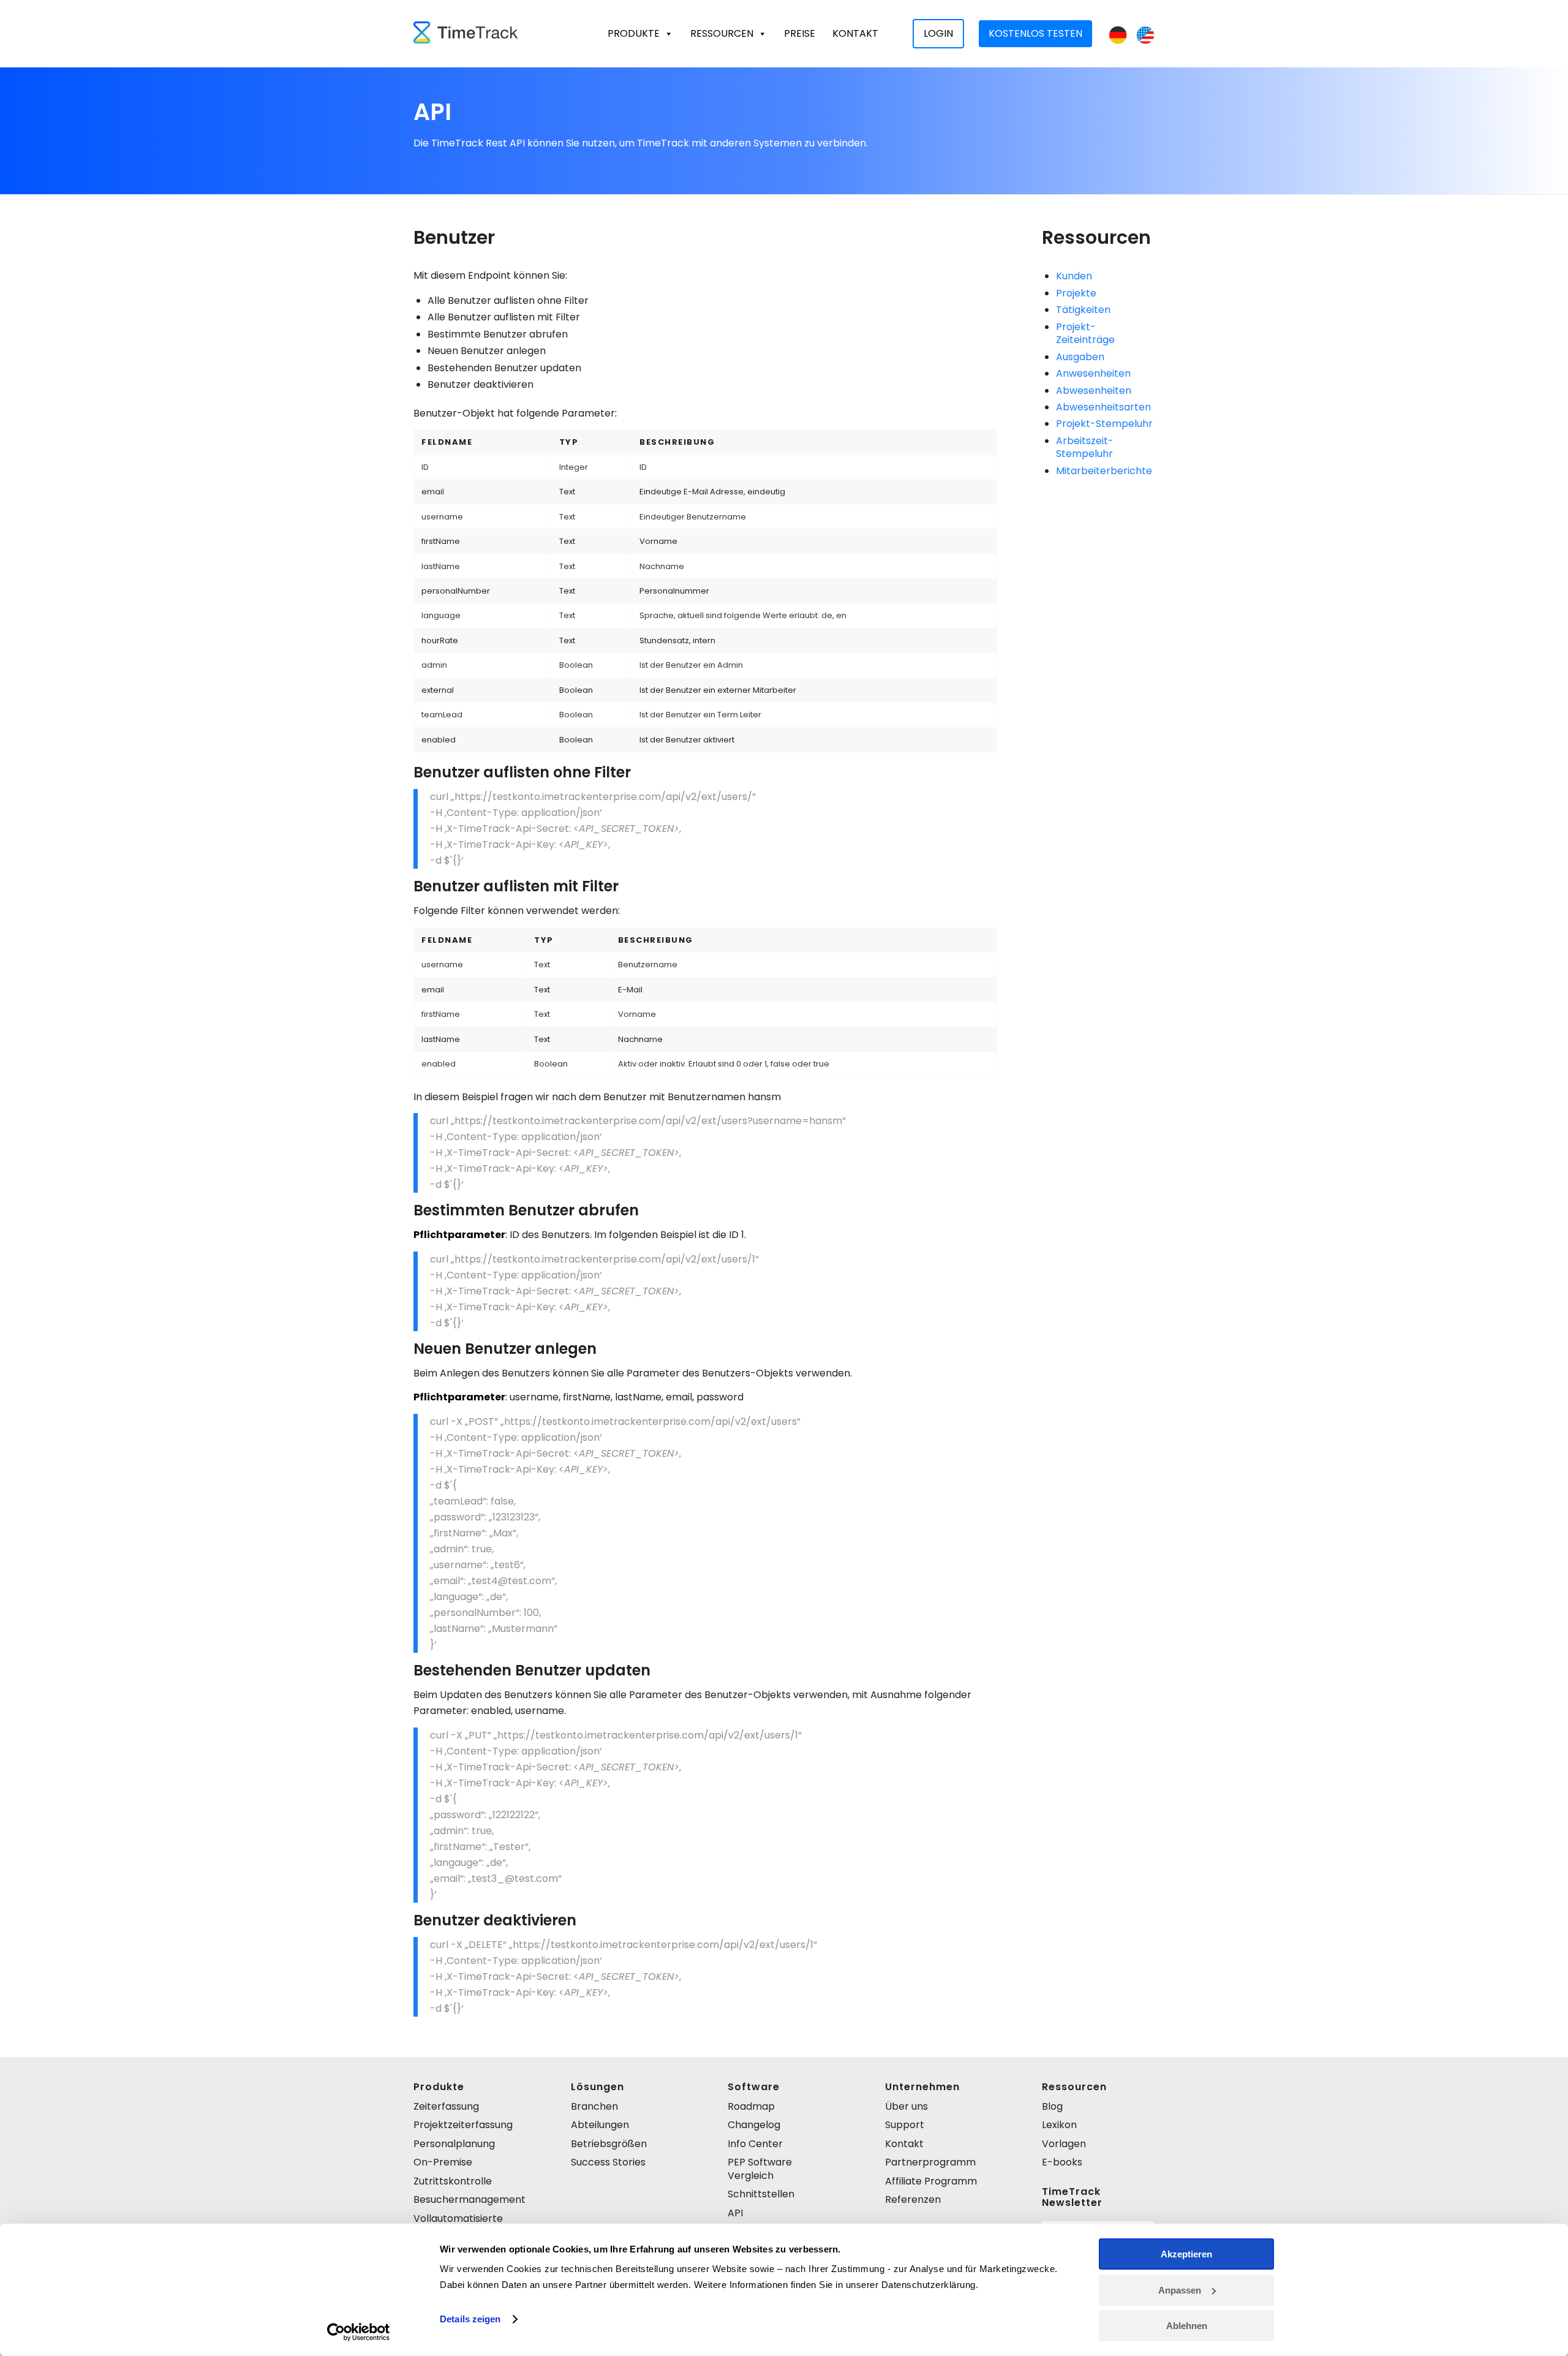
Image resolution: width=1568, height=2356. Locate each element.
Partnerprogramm (930, 2162)
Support (905, 2125)
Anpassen (1180, 2290)
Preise (800, 33)
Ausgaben (1080, 357)
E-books (1062, 2162)
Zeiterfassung (446, 2106)
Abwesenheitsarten (1103, 407)
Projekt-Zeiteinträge (1085, 333)
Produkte (634, 33)
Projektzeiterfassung (463, 2125)
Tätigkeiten (1083, 310)
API (735, 2213)
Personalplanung (454, 2144)
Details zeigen (470, 2319)
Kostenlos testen (1035, 33)
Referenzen (913, 2199)
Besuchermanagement (469, 2199)
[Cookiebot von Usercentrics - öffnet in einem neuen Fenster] (359, 2332)
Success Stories (608, 2162)
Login (938, 33)
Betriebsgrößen (609, 2144)
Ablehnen (1187, 2326)
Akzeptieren (1186, 2254)
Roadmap (751, 2106)
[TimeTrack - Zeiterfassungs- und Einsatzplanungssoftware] (466, 34)
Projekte (1076, 293)
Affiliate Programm (931, 2181)
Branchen (594, 2106)
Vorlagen (1064, 2144)
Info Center (755, 2144)
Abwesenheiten (1094, 391)
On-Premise (443, 2162)
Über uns (907, 2106)
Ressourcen (722, 33)
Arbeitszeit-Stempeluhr (1085, 447)
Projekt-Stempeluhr (1104, 424)
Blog (1052, 2106)
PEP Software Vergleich (760, 2169)
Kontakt (855, 33)
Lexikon (1059, 2125)
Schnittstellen (761, 2194)
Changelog (754, 2125)
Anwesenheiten (1093, 373)
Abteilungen (600, 2125)
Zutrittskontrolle (453, 2181)
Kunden (1074, 276)
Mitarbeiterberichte (1104, 471)
